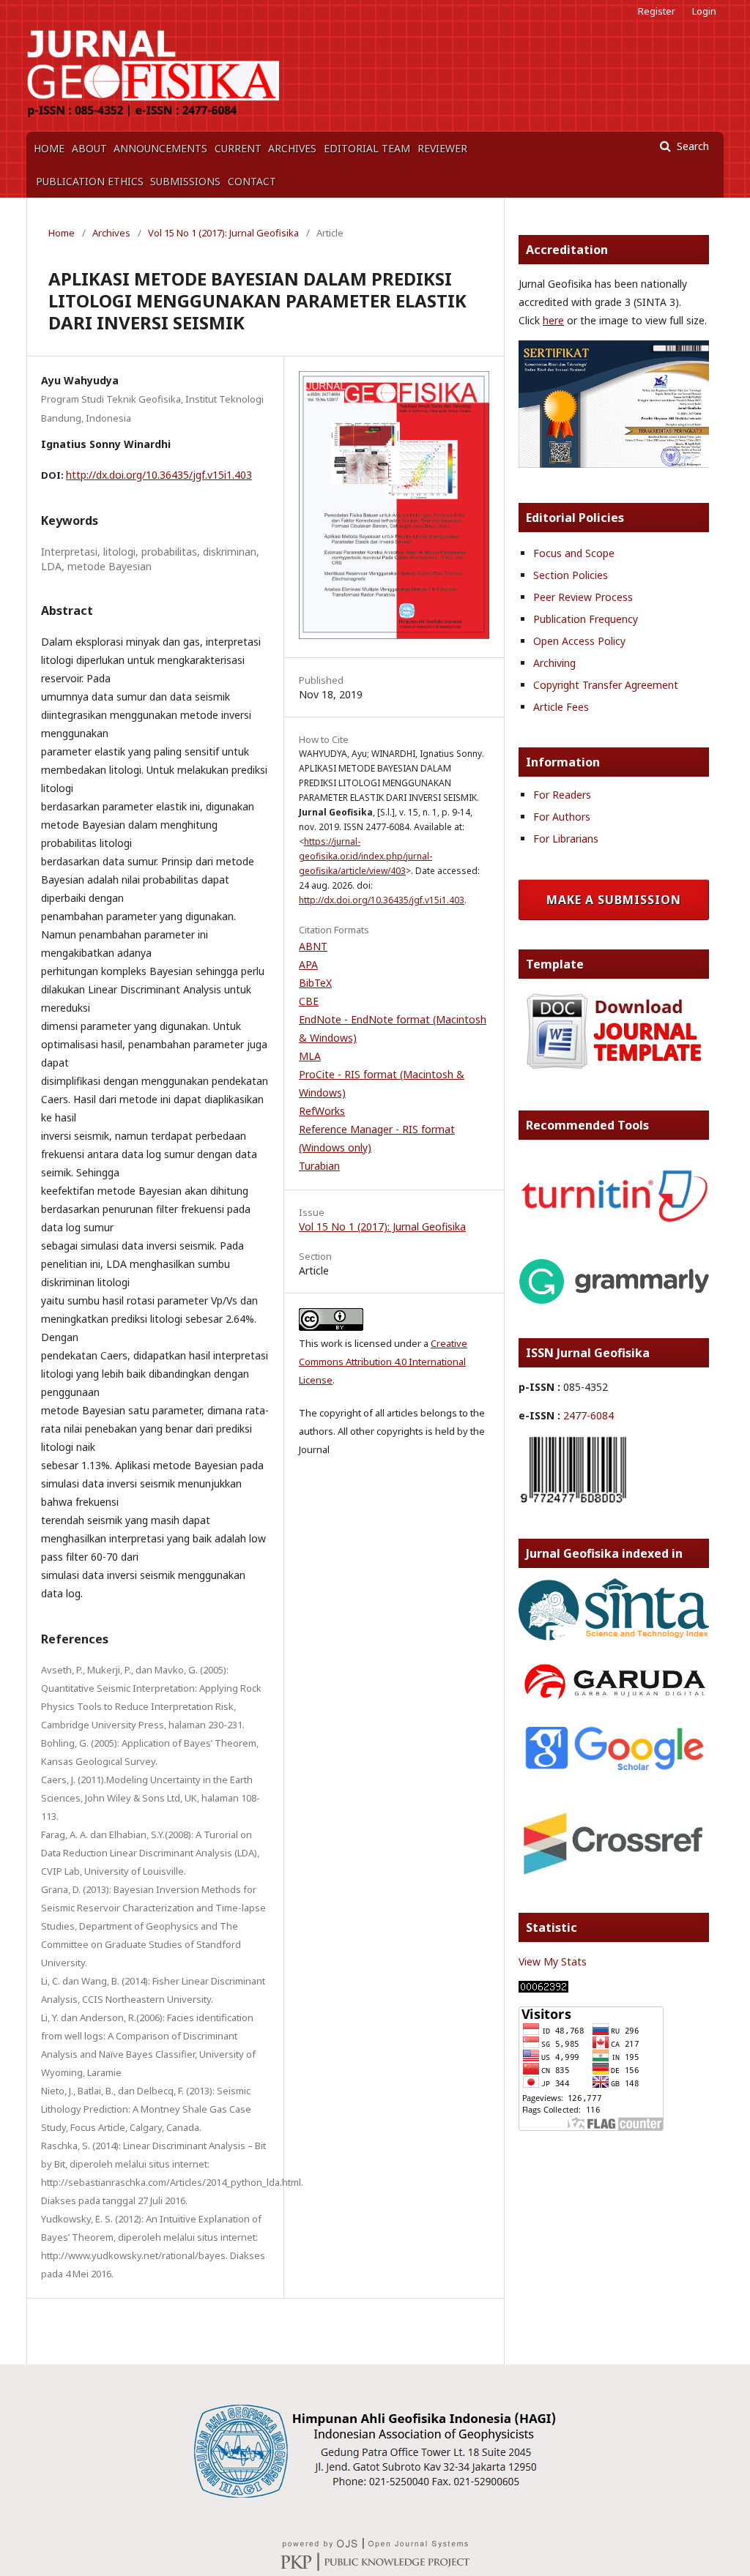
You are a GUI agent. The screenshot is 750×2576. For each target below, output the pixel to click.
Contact (252, 181)
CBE (309, 1001)
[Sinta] (614, 464)
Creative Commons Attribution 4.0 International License (383, 1362)
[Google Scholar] (614, 1771)
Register (657, 11)
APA (308, 964)
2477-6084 (589, 1415)
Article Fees (561, 707)
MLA (310, 1056)
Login (704, 11)
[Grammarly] (614, 1300)
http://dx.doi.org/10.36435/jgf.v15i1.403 (159, 475)
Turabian (319, 1166)
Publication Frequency (586, 619)
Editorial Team (367, 148)
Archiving (554, 663)
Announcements (160, 148)
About (89, 148)
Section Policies (571, 575)
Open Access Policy (579, 641)
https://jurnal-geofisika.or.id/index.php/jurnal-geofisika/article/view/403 (365, 856)
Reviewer (442, 148)
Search (691, 146)
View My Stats (553, 1961)
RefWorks (322, 1111)
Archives (292, 148)
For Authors (562, 817)
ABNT (313, 946)
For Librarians (566, 839)
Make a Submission (614, 900)
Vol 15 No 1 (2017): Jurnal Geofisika (223, 233)
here (553, 320)
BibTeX (315, 983)
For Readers (562, 795)
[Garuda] (614, 1702)
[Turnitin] (614, 1221)
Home (49, 148)
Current (238, 148)
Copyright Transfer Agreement (606, 685)
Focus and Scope (574, 553)
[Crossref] (614, 1874)
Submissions (185, 181)
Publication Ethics (90, 181)
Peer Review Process (583, 597)
